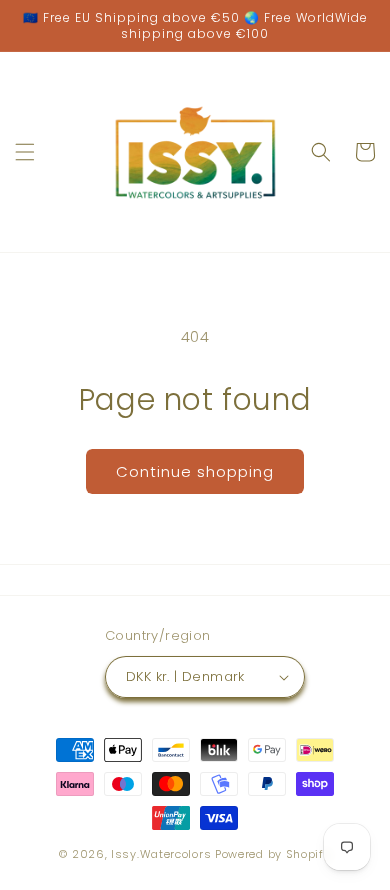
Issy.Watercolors (161, 854)
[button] (25, 152)
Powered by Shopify (273, 854)
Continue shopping (195, 471)
